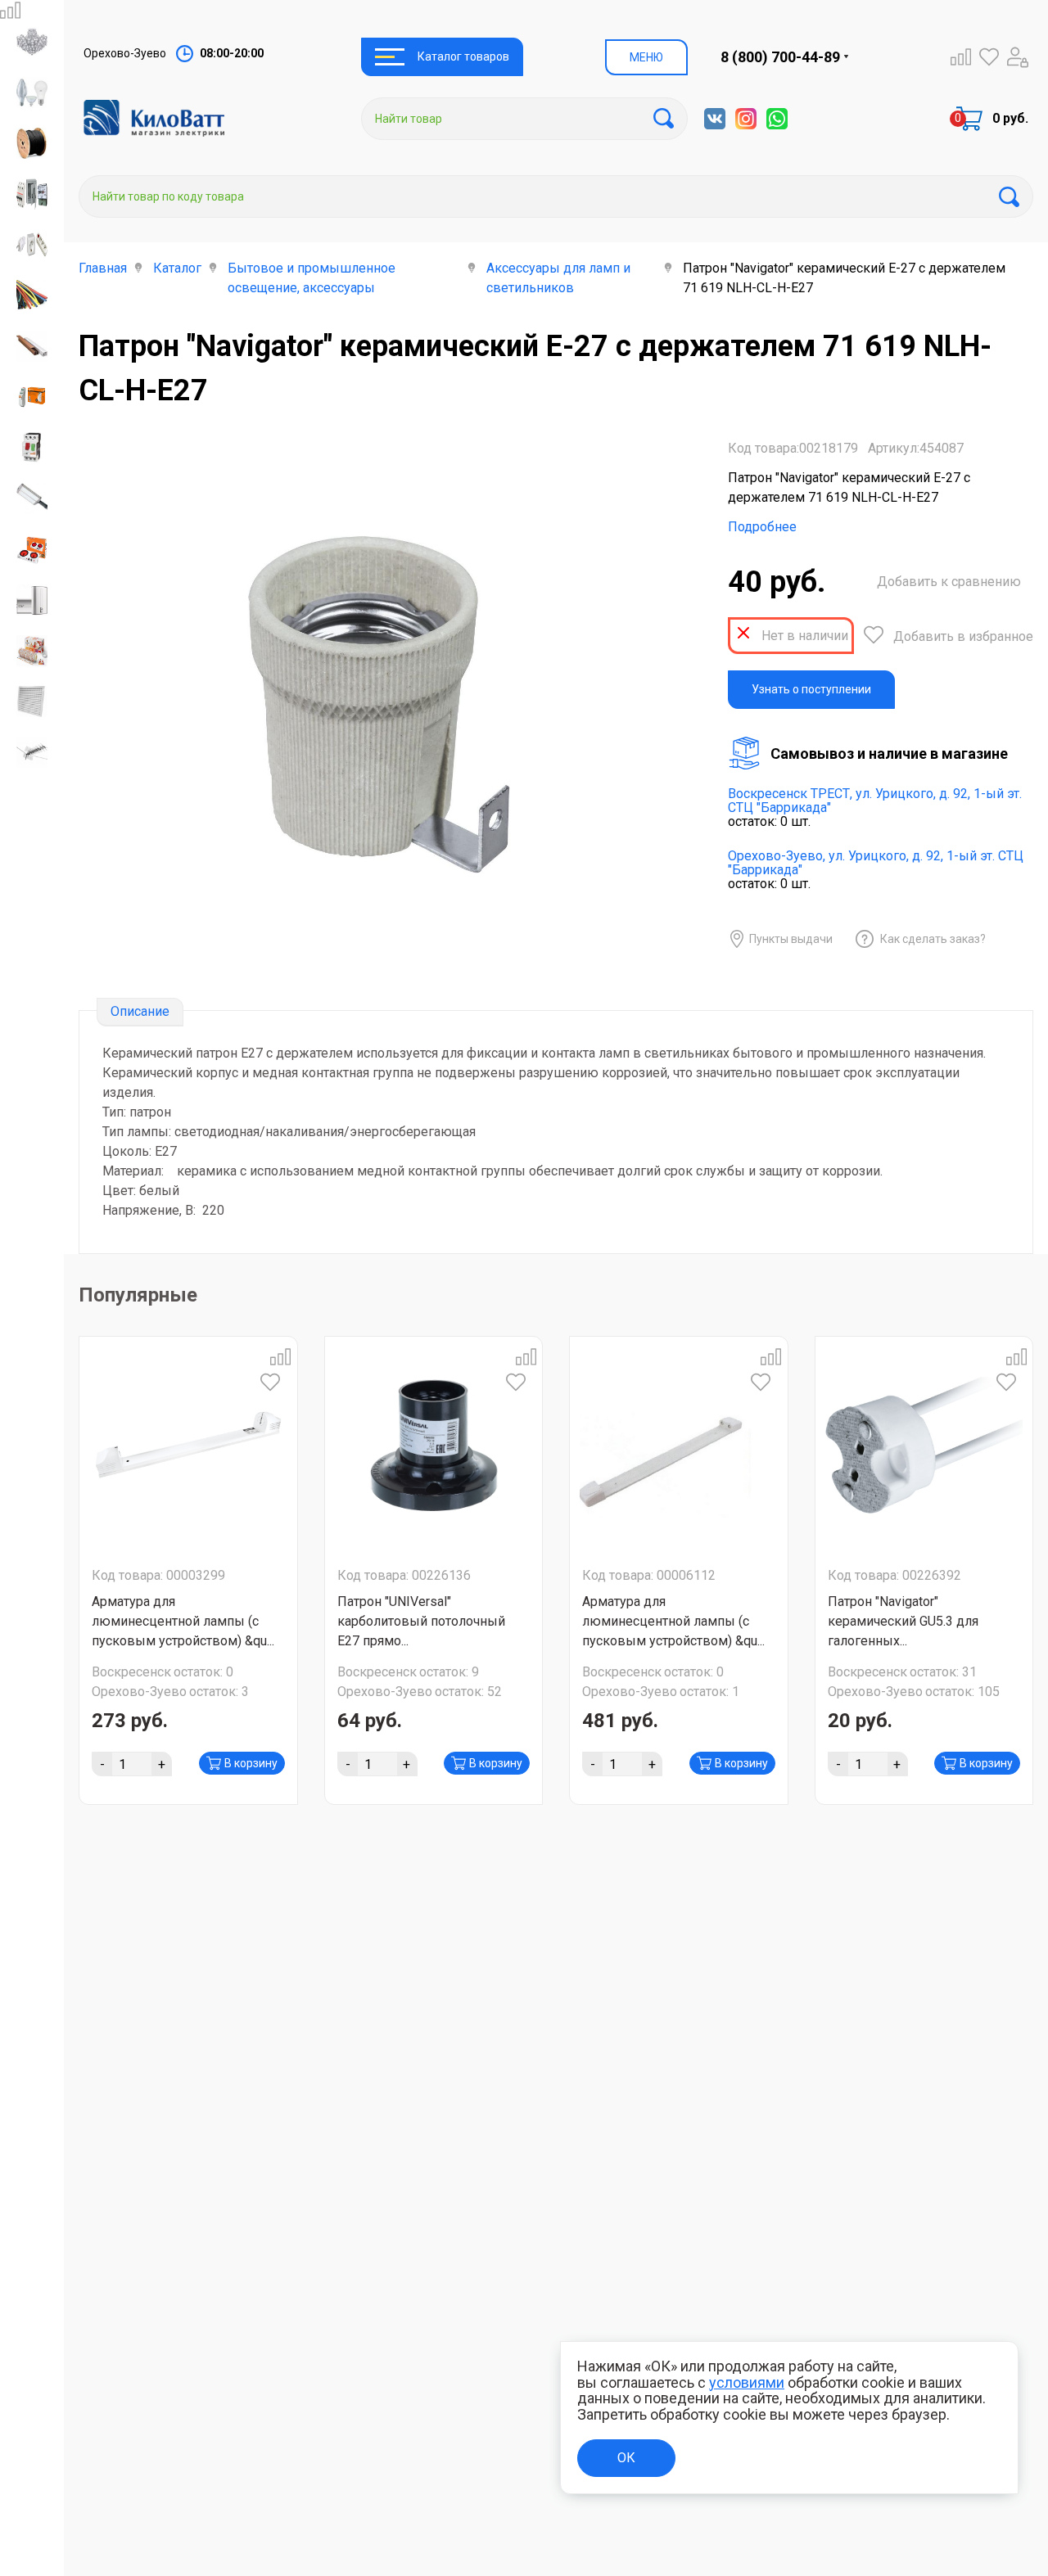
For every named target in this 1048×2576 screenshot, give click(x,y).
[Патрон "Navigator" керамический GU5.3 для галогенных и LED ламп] (924, 1446)
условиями (747, 2382)
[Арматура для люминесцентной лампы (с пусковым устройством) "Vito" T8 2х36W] (679, 1446)
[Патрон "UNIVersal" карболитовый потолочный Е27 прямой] (434, 1446)
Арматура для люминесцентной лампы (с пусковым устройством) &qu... (183, 1621)
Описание (140, 1011)
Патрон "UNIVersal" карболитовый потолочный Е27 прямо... (421, 1621)
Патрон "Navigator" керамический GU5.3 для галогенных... (903, 1621)
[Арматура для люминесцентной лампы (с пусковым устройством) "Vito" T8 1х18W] (188, 1446)
